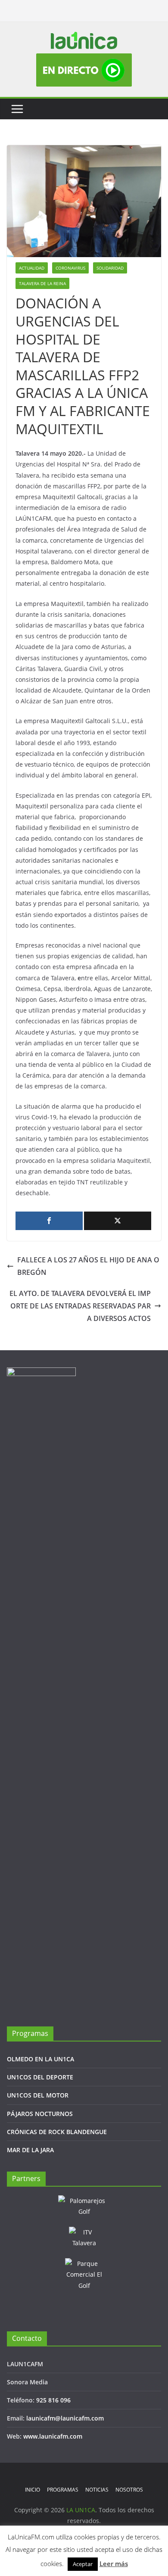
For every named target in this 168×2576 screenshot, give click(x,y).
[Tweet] (118, 1221)
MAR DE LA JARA (30, 2150)
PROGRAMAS (63, 2490)
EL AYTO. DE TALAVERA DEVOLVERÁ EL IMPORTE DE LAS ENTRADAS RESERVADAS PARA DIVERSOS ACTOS (80, 1306)
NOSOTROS (129, 2490)
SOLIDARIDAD (110, 268)
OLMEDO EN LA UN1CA (40, 2059)
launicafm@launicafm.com (65, 2418)
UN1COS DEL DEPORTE (40, 2077)
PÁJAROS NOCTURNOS (40, 2114)
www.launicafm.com (53, 2436)
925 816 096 (53, 2400)
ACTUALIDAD (32, 268)
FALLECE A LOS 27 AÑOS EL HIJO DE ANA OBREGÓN (88, 1266)
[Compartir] (49, 1221)
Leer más (114, 2564)
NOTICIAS (97, 2490)
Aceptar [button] (83, 2564)
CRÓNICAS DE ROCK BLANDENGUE (57, 2132)
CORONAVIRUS (70, 268)
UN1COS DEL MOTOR (38, 2095)
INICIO (33, 2490)
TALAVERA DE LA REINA (42, 283)
